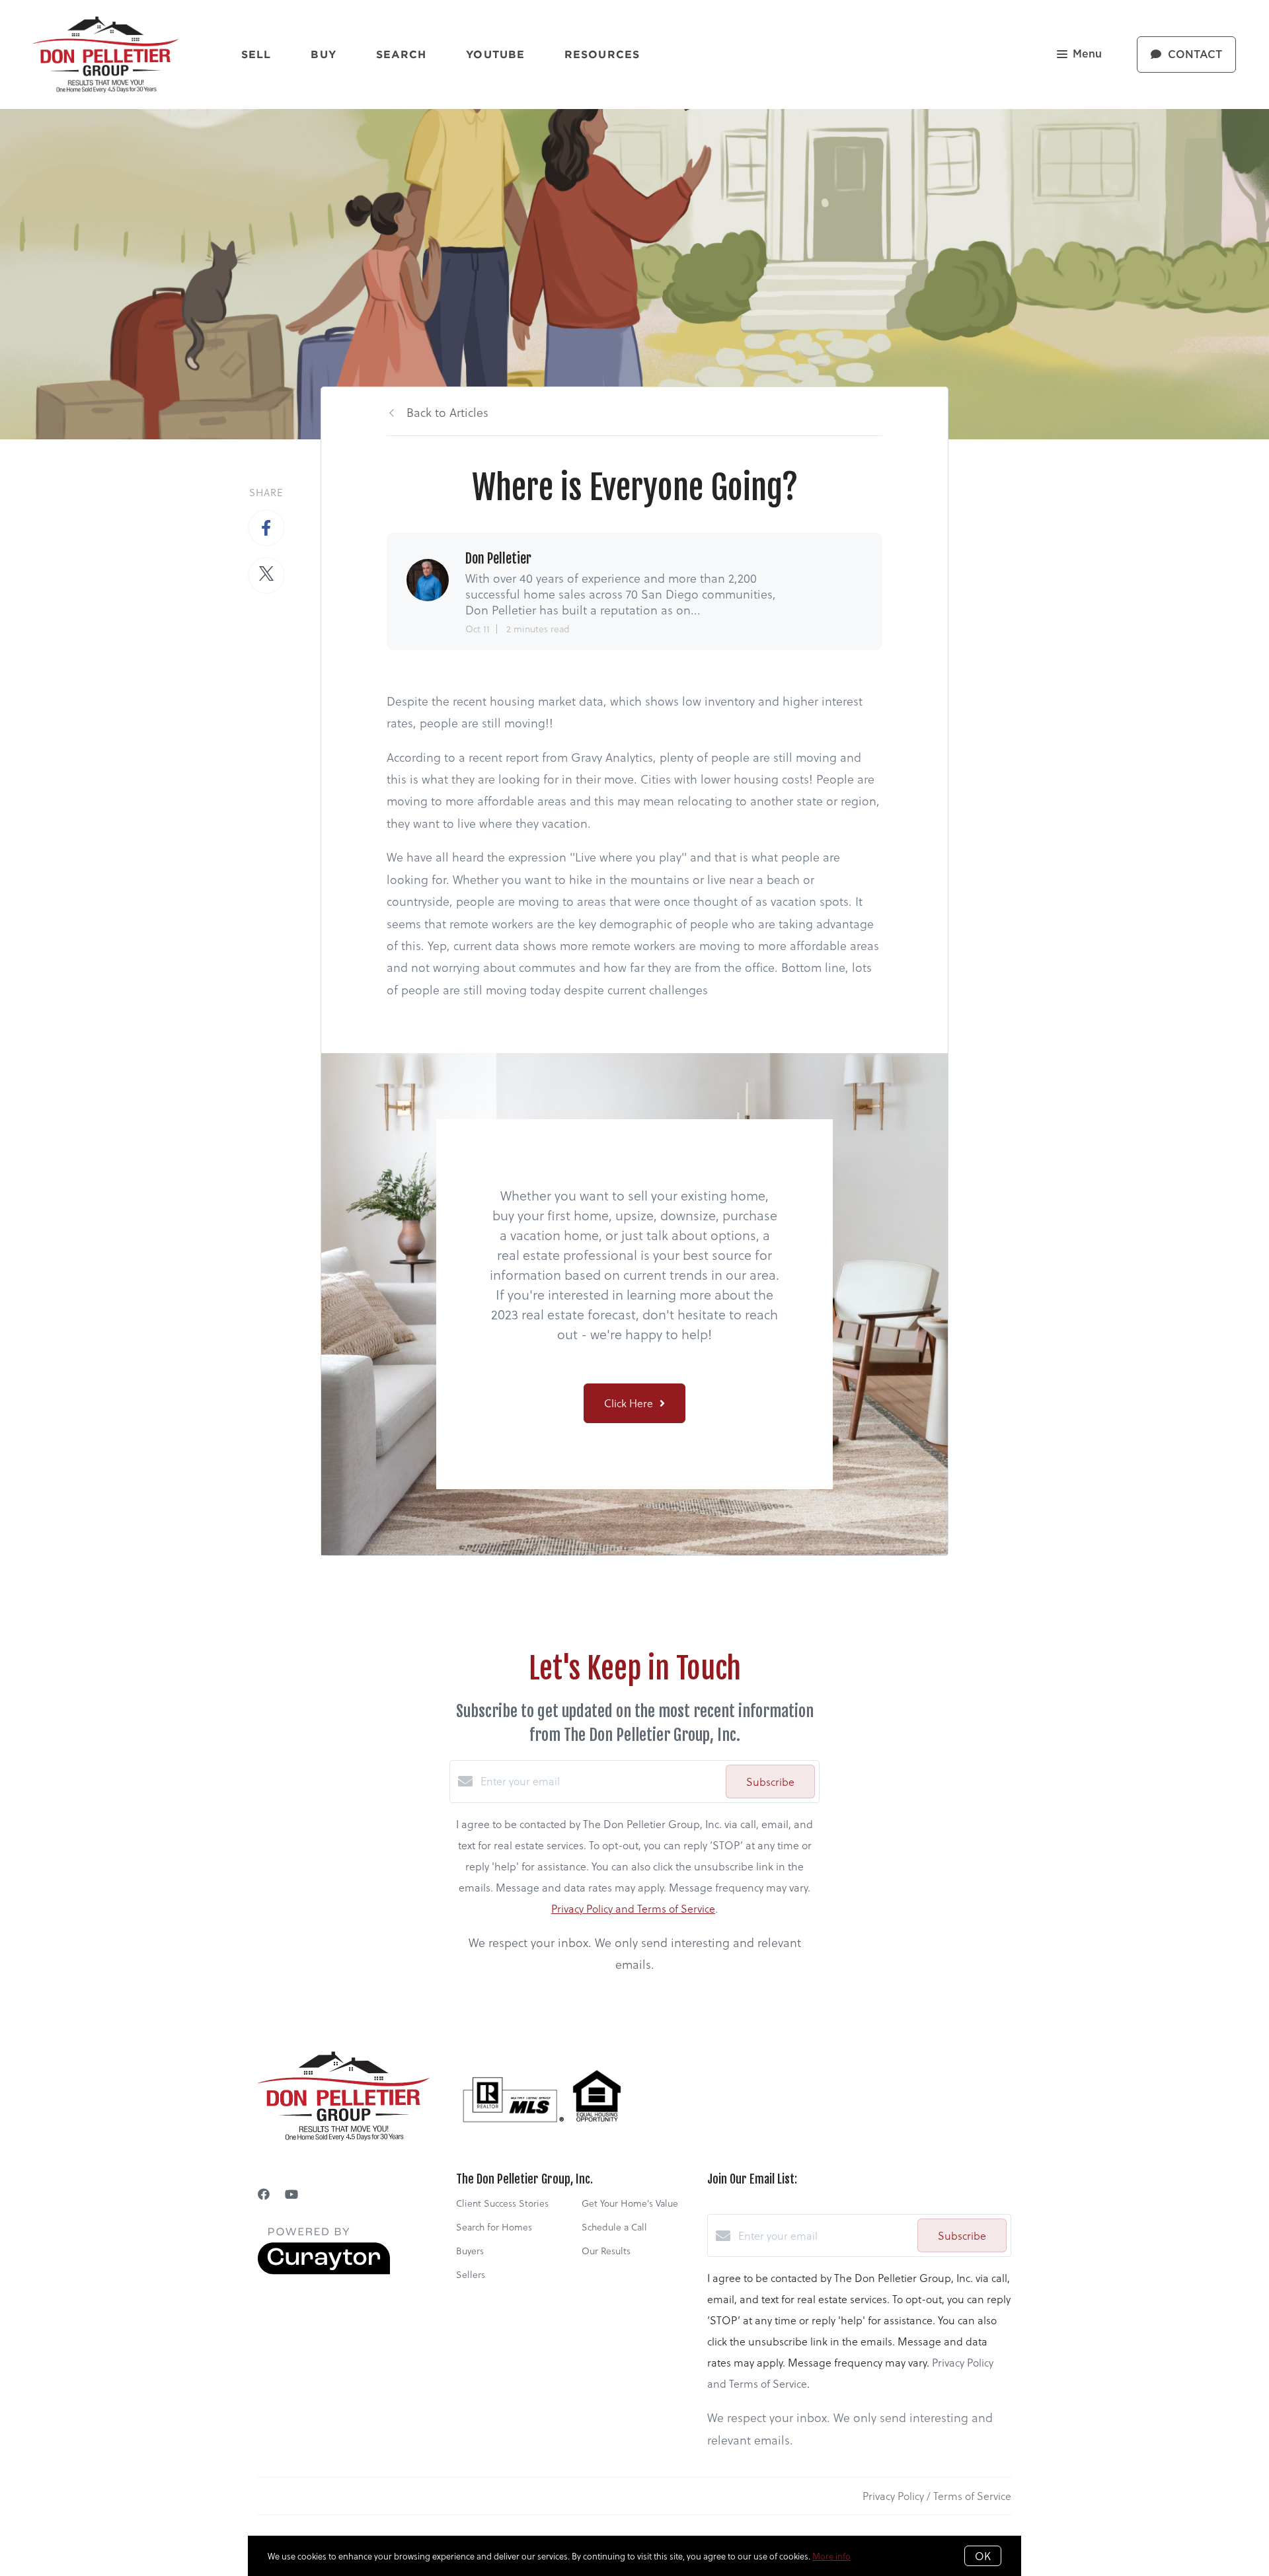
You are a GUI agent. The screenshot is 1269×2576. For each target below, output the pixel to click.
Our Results (606, 2251)
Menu (1087, 54)
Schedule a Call (614, 2227)
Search (402, 54)
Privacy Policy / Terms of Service (937, 2496)
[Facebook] (264, 2194)
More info (831, 2556)
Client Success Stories (502, 2203)
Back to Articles (447, 412)
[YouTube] (291, 2194)
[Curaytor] (324, 2270)
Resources (602, 54)
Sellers (471, 2274)
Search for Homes (494, 2227)
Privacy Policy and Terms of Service (633, 1908)
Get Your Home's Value (630, 2203)
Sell (256, 54)
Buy (323, 54)
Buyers (470, 2251)
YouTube (495, 54)
